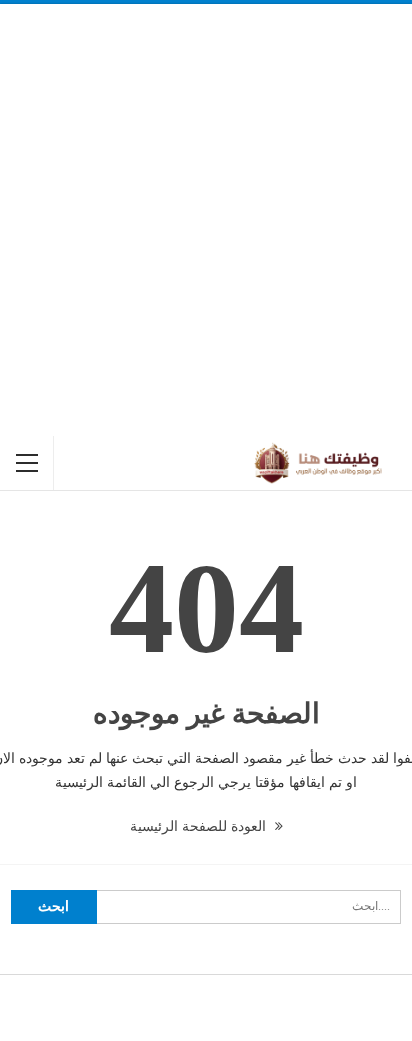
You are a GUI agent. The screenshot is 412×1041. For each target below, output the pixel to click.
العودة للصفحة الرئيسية (200, 826)
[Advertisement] (206, 220)
